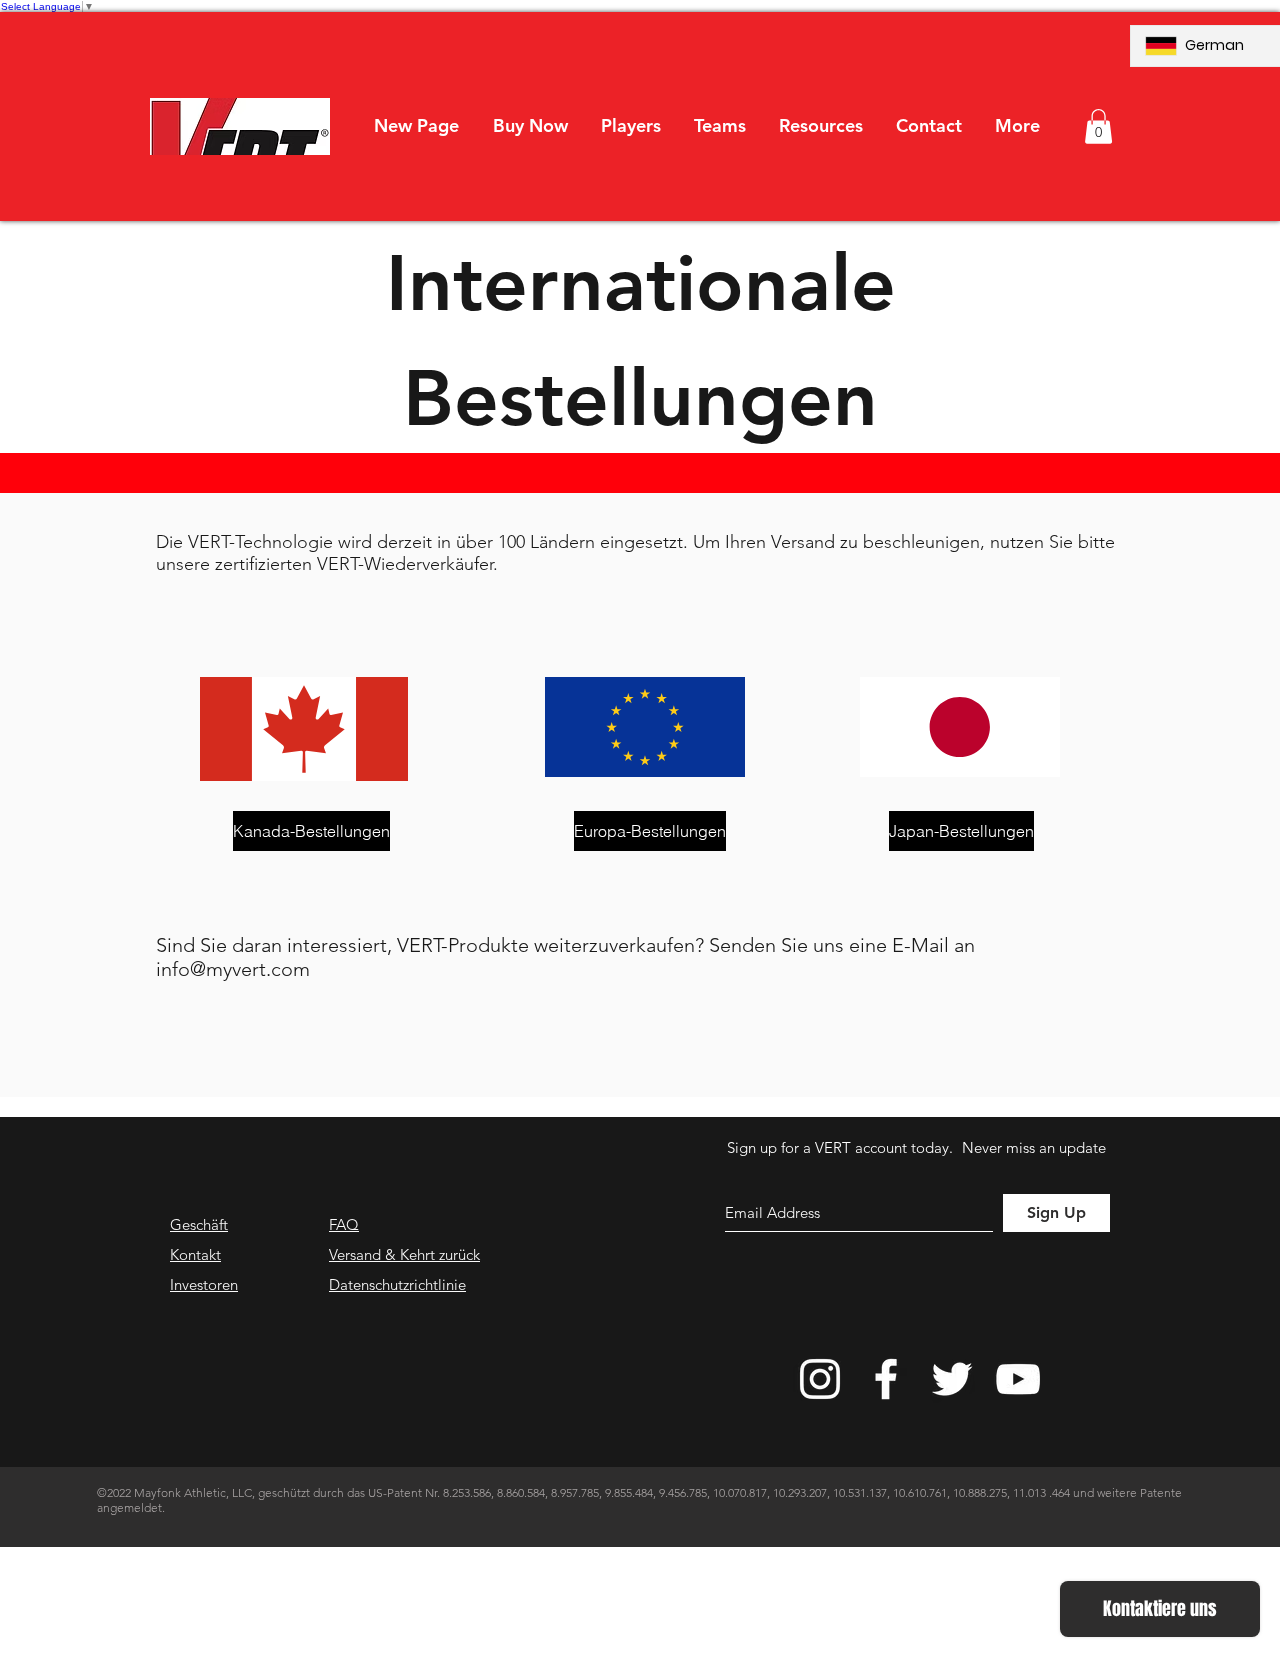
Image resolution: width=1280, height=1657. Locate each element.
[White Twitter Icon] (952, 1379)
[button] (630, 126)
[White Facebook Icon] (886, 1379)
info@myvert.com (233, 969)
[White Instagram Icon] (820, 1379)
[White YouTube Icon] (1018, 1379)
